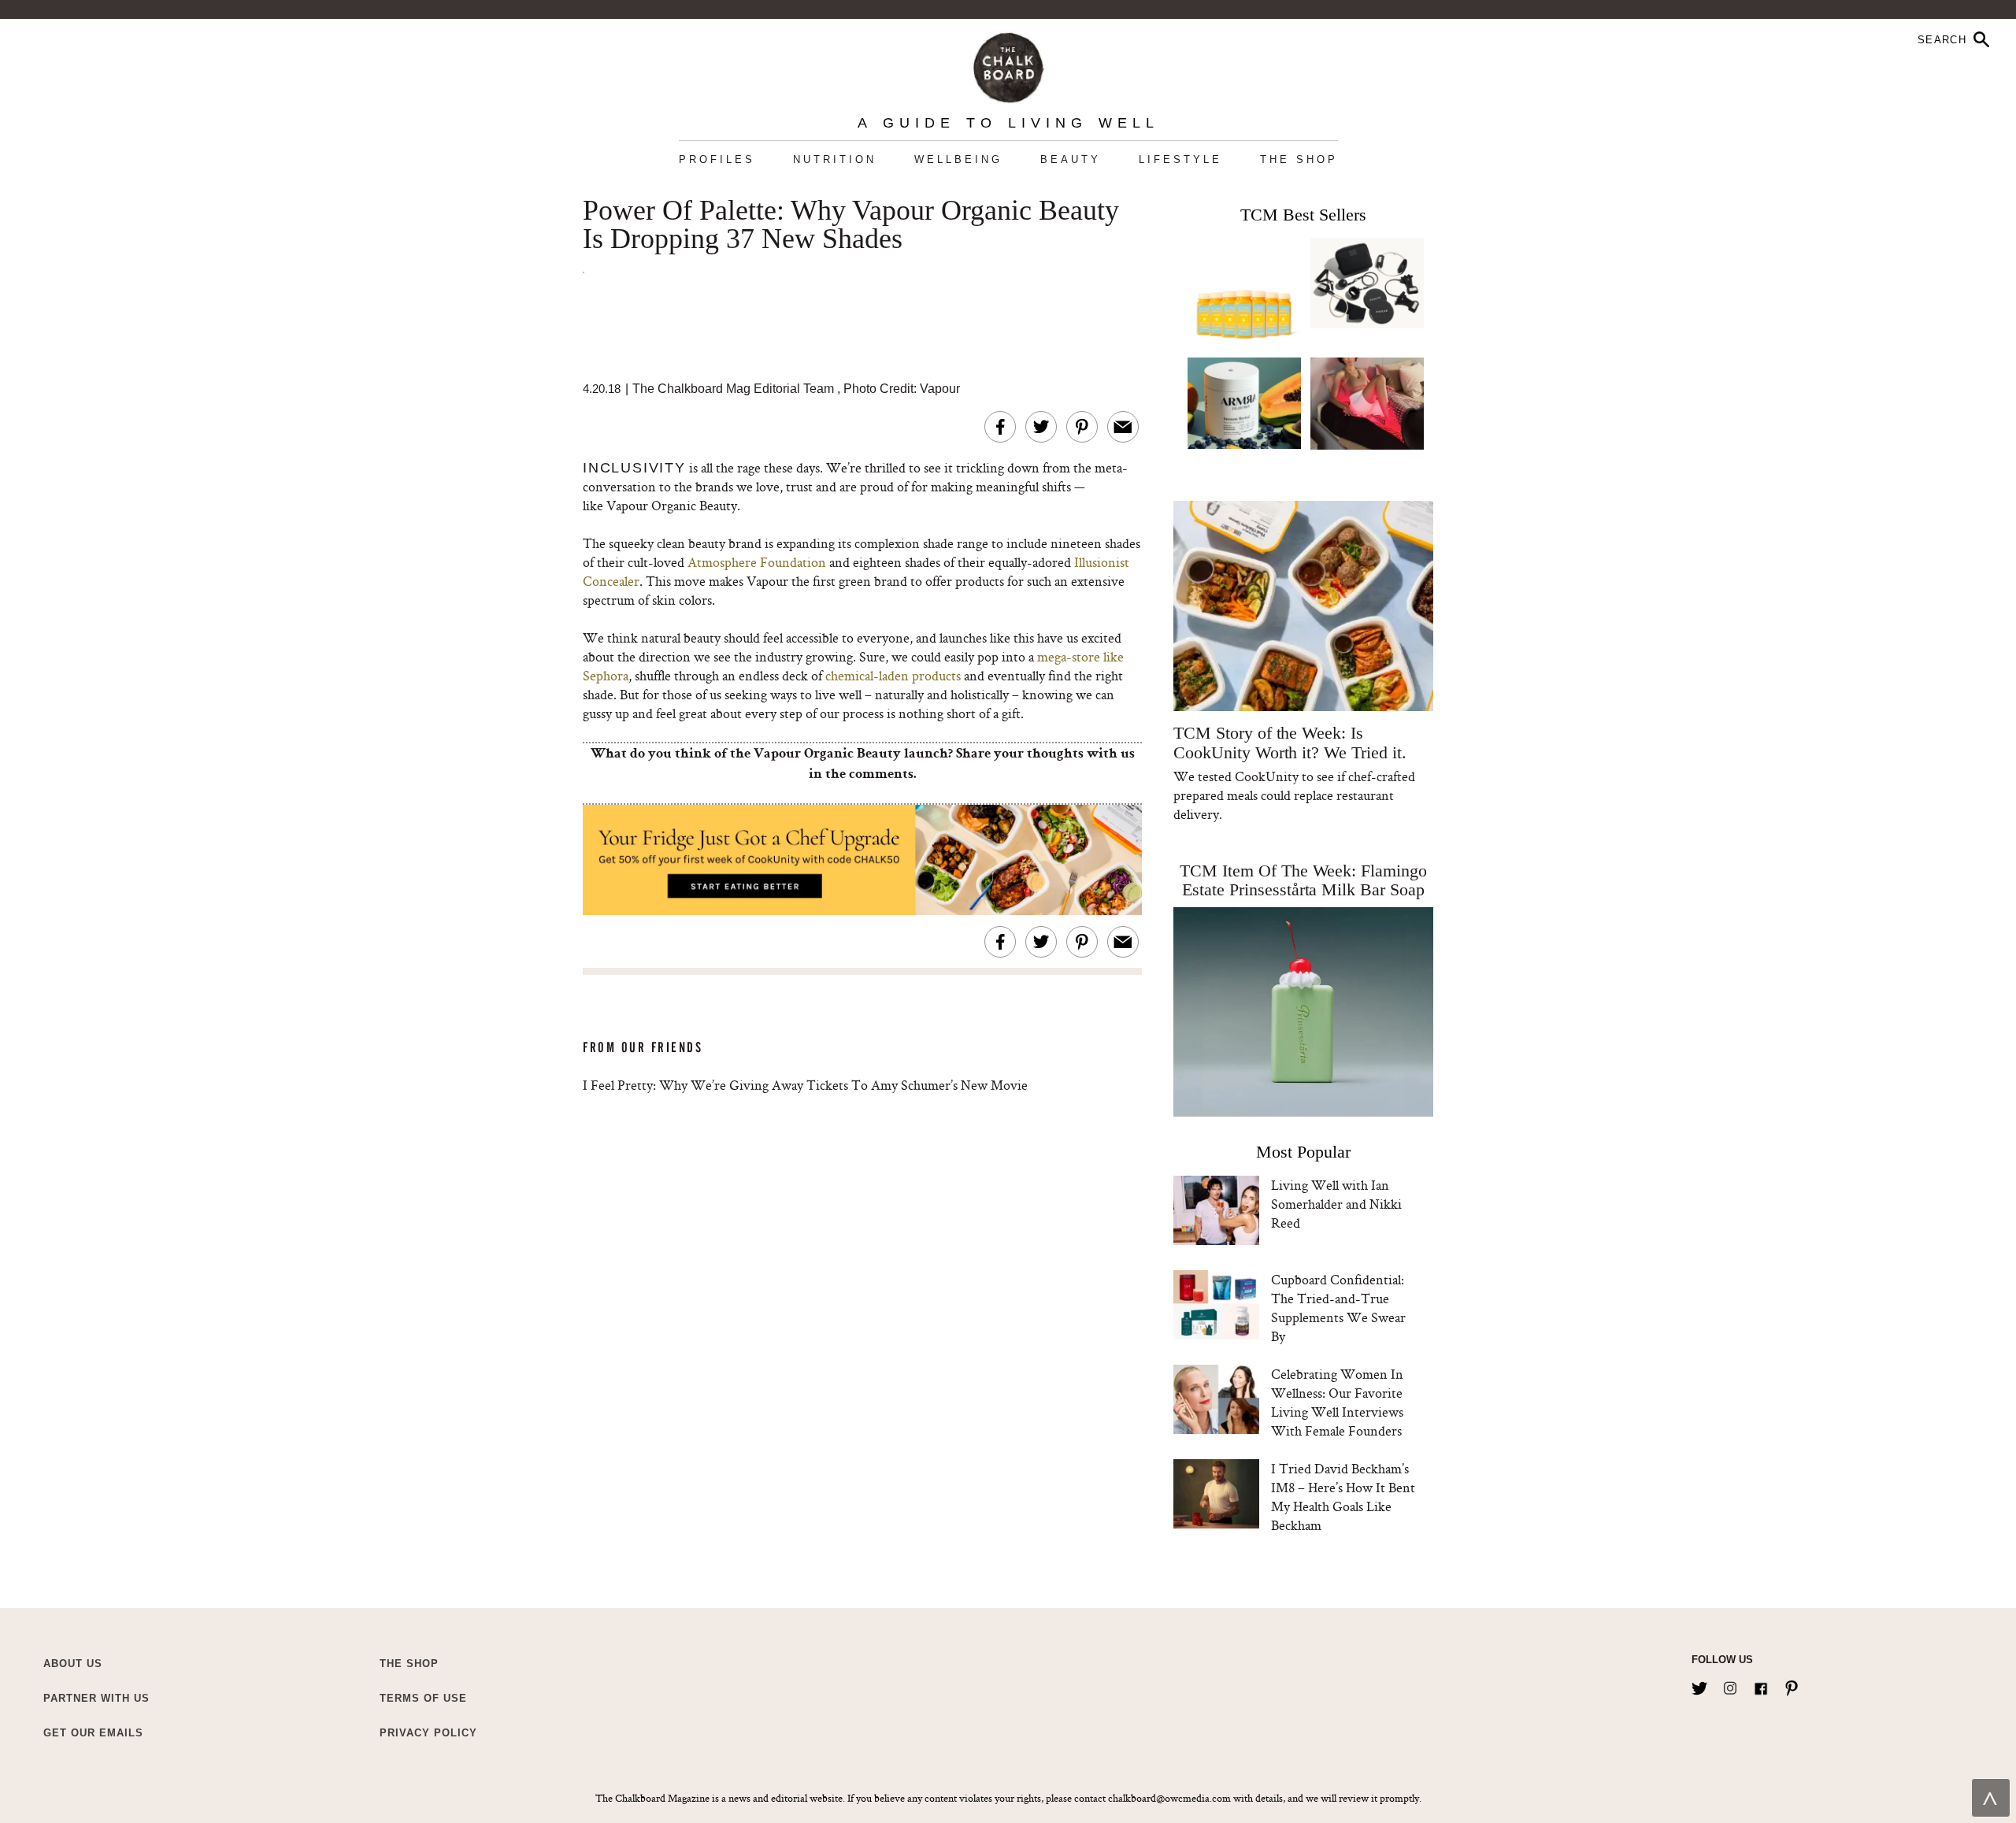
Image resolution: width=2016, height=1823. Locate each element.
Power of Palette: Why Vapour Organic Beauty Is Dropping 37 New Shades (851, 225)
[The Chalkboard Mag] (1008, 64)
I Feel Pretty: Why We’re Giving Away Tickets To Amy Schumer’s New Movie (805, 1085)
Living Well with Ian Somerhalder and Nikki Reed (1336, 1204)
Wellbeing (958, 159)
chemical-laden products (893, 675)
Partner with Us (96, 1698)
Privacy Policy (428, 1733)
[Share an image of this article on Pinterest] (1082, 427)
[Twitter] (1699, 1685)
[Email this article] (1123, 427)
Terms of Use (423, 1698)
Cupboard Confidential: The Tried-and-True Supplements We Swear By (1338, 1308)
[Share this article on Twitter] (1041, 427)
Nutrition (835, 159)
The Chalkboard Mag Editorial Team (735, 389)
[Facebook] (1761, 1685)
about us (73, 1664)
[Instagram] (1730, 1685)
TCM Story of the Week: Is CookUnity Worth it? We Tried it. (1290, 743)
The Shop (1299, 159)
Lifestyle (1180, 159)
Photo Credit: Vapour (902, 389)
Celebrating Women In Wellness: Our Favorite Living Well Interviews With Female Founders (1337, 1402)
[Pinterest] (1792, 1685)
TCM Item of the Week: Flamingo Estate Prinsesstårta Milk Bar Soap (1303, 880)
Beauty (1071, 159)
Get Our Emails (93, 1733)
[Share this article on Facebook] (1000, 427)
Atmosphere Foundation (757, 562)
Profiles (717, 159)
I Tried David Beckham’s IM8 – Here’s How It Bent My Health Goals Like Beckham (1343, 1497)
